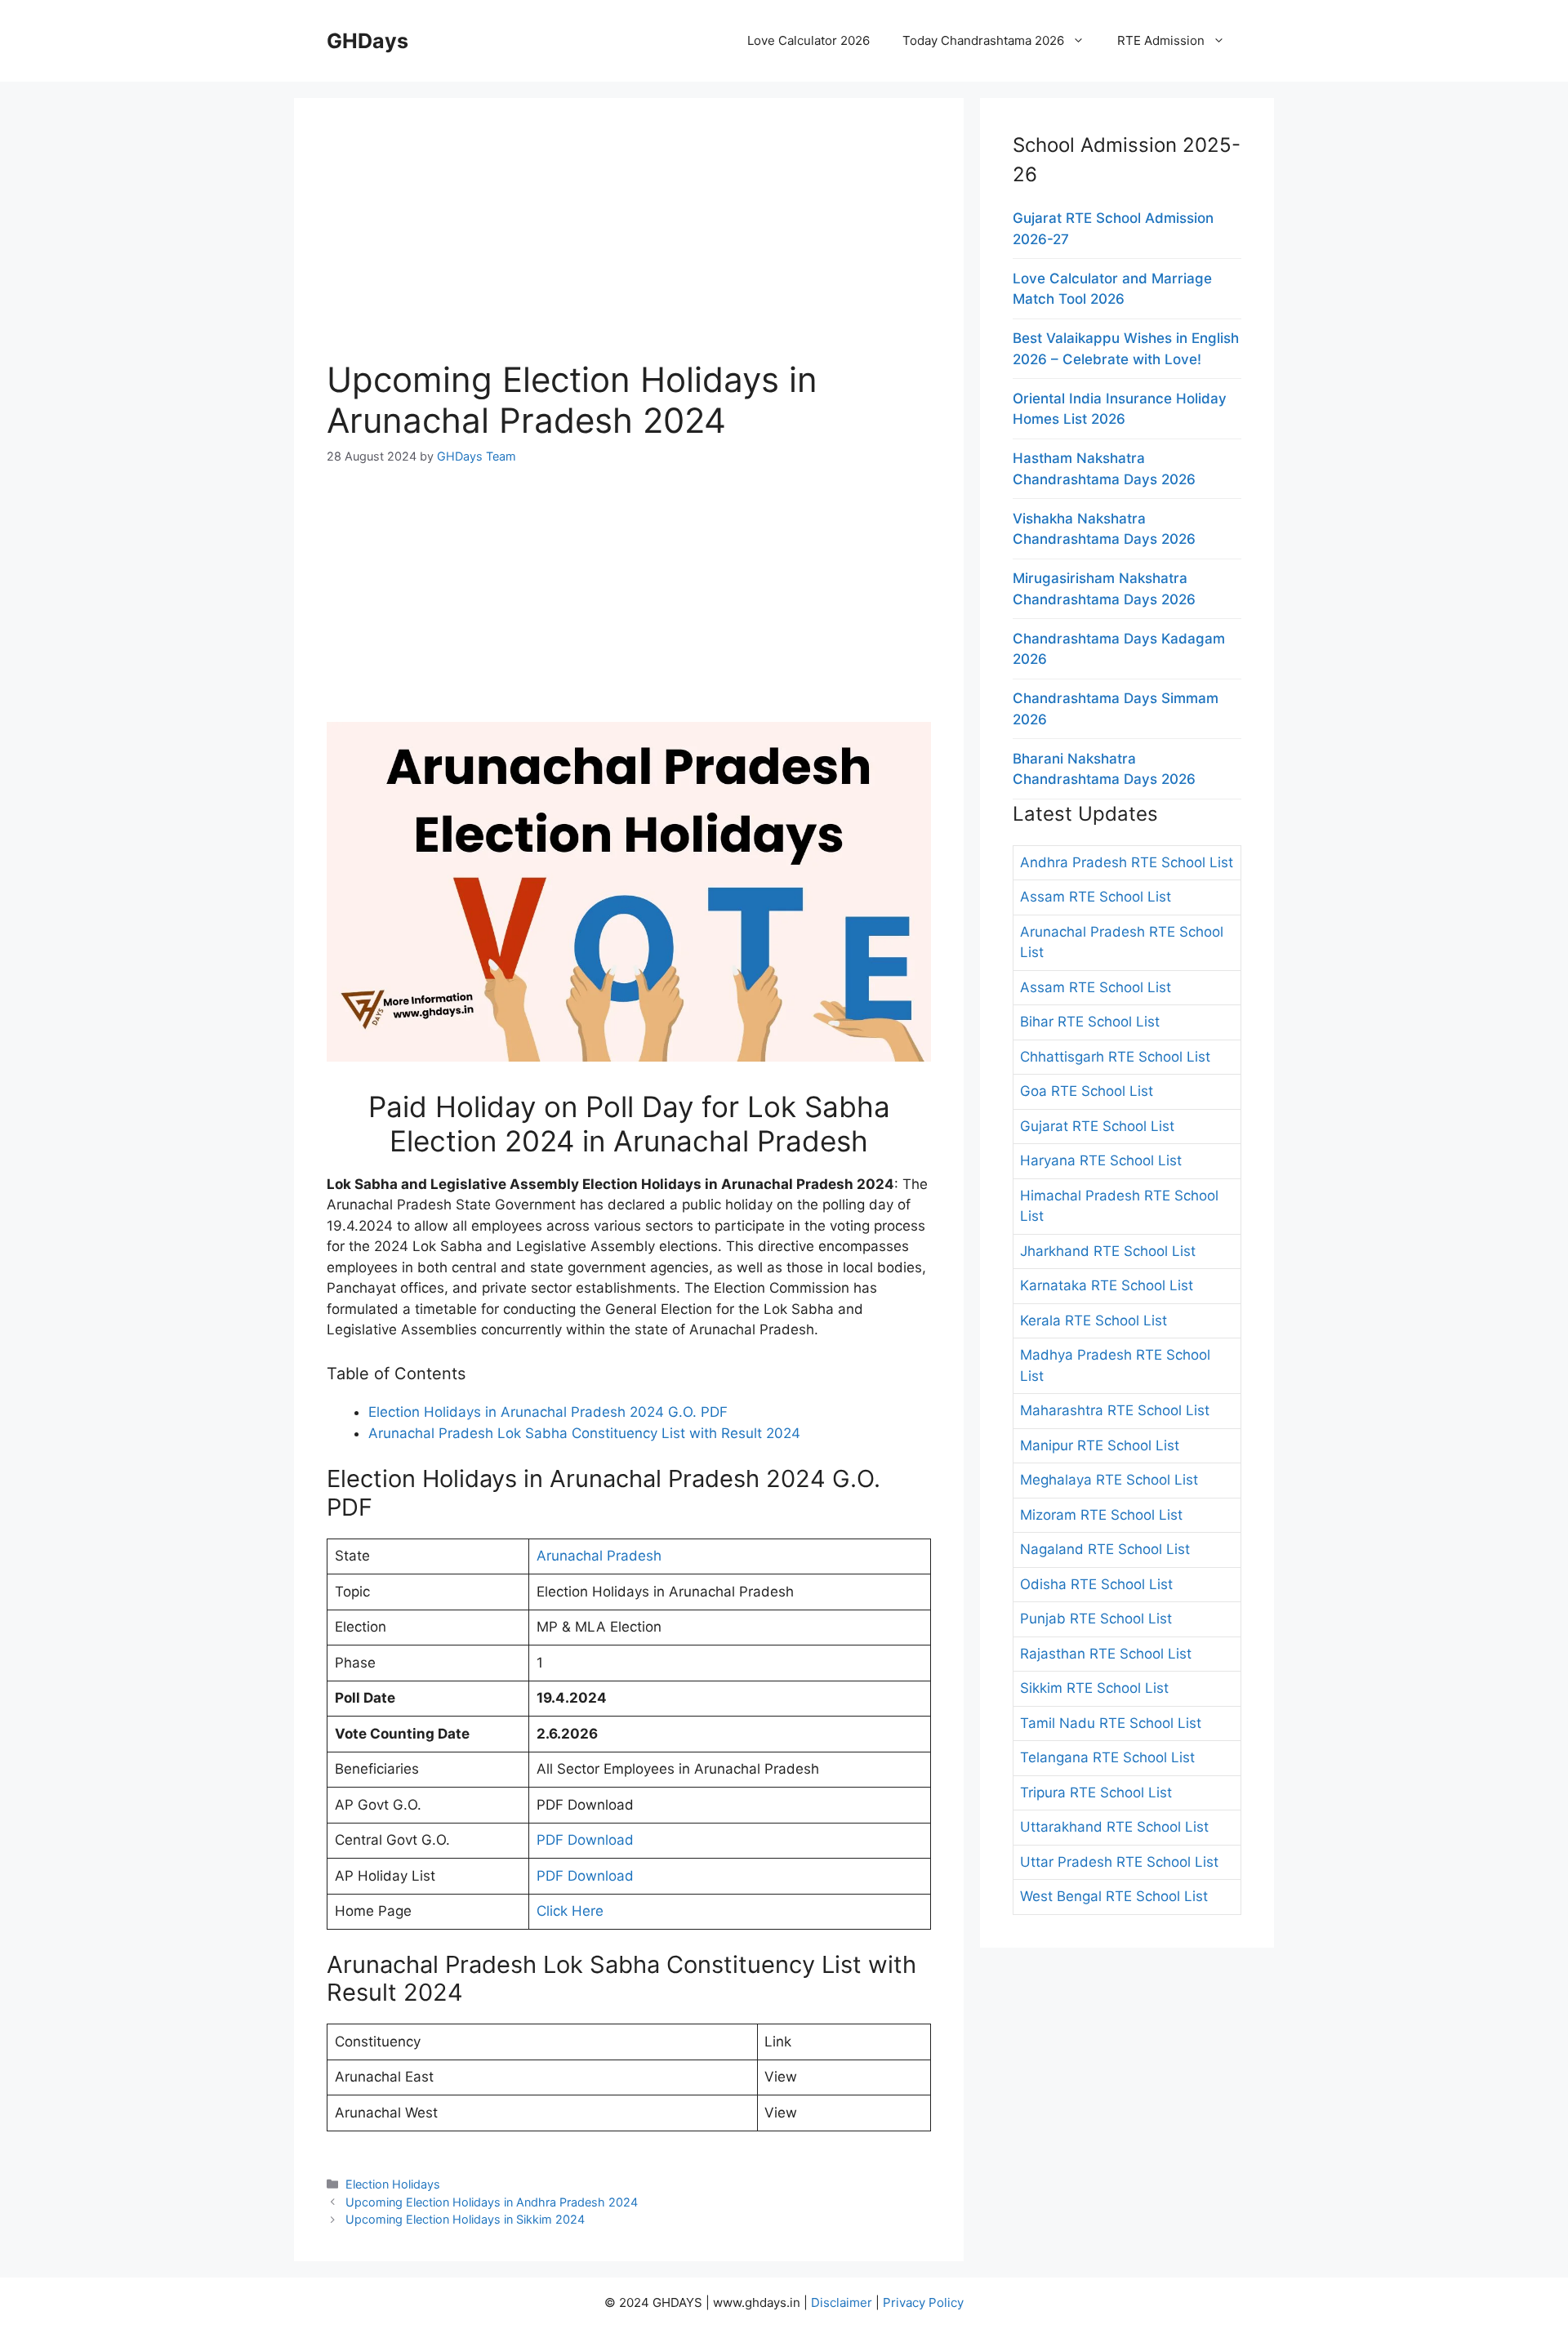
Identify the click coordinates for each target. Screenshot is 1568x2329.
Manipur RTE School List (1100, 1445)
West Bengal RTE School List (1114, 1896)
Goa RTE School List (1087, 1091)
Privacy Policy (923, 2302)
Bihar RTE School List (1090, 1022)
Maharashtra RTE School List (1115, 1410)
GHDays (367, 41)
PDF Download (585, 1840)
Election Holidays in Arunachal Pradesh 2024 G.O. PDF (548, 1412)
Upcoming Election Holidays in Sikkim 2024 (465, 2219)
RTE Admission (1161, 40)
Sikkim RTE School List (1094, 1688)
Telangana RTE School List (1107, 1757)
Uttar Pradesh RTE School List (1119, 1862)
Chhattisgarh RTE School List (1115, 1057)
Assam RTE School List (1096, 897)
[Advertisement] (629, 245)
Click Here (570, 1911)
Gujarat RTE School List (1097, 1126)
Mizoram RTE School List (1101, 1515)
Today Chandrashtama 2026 (983, 40)
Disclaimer (842, 2302)
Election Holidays (393, 2184)
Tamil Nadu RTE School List (1111, 1723)
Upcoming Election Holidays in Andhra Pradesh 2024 (492, 2202)
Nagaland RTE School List (1105, 1549)
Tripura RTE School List (1096, 1792)
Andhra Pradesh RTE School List (1127, 862)
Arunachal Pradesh (599, 1556)
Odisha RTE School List (1096, 1584)
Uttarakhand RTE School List (1114, 1827)
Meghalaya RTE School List (1109, 1480)
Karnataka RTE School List (1107, 1285)
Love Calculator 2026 (808, 40)
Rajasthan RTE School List (1106, 1654)
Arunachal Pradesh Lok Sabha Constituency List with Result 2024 (584, 1433)
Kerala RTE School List (1094, 1320)
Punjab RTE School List (1096, 1619)
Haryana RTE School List (1101, 1160)
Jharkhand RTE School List (1108, 1251)
